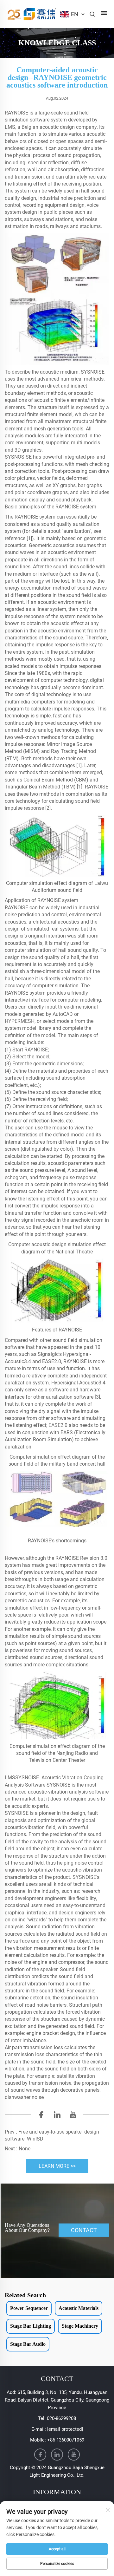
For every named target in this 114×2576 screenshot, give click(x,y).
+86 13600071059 (66, 2440)
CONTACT (84, 2230)
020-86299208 (61, 2418)
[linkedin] (57, 2116)
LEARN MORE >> (57, 2166)
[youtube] (73, 2116)
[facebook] (41, 2116)
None (25, 2149)
